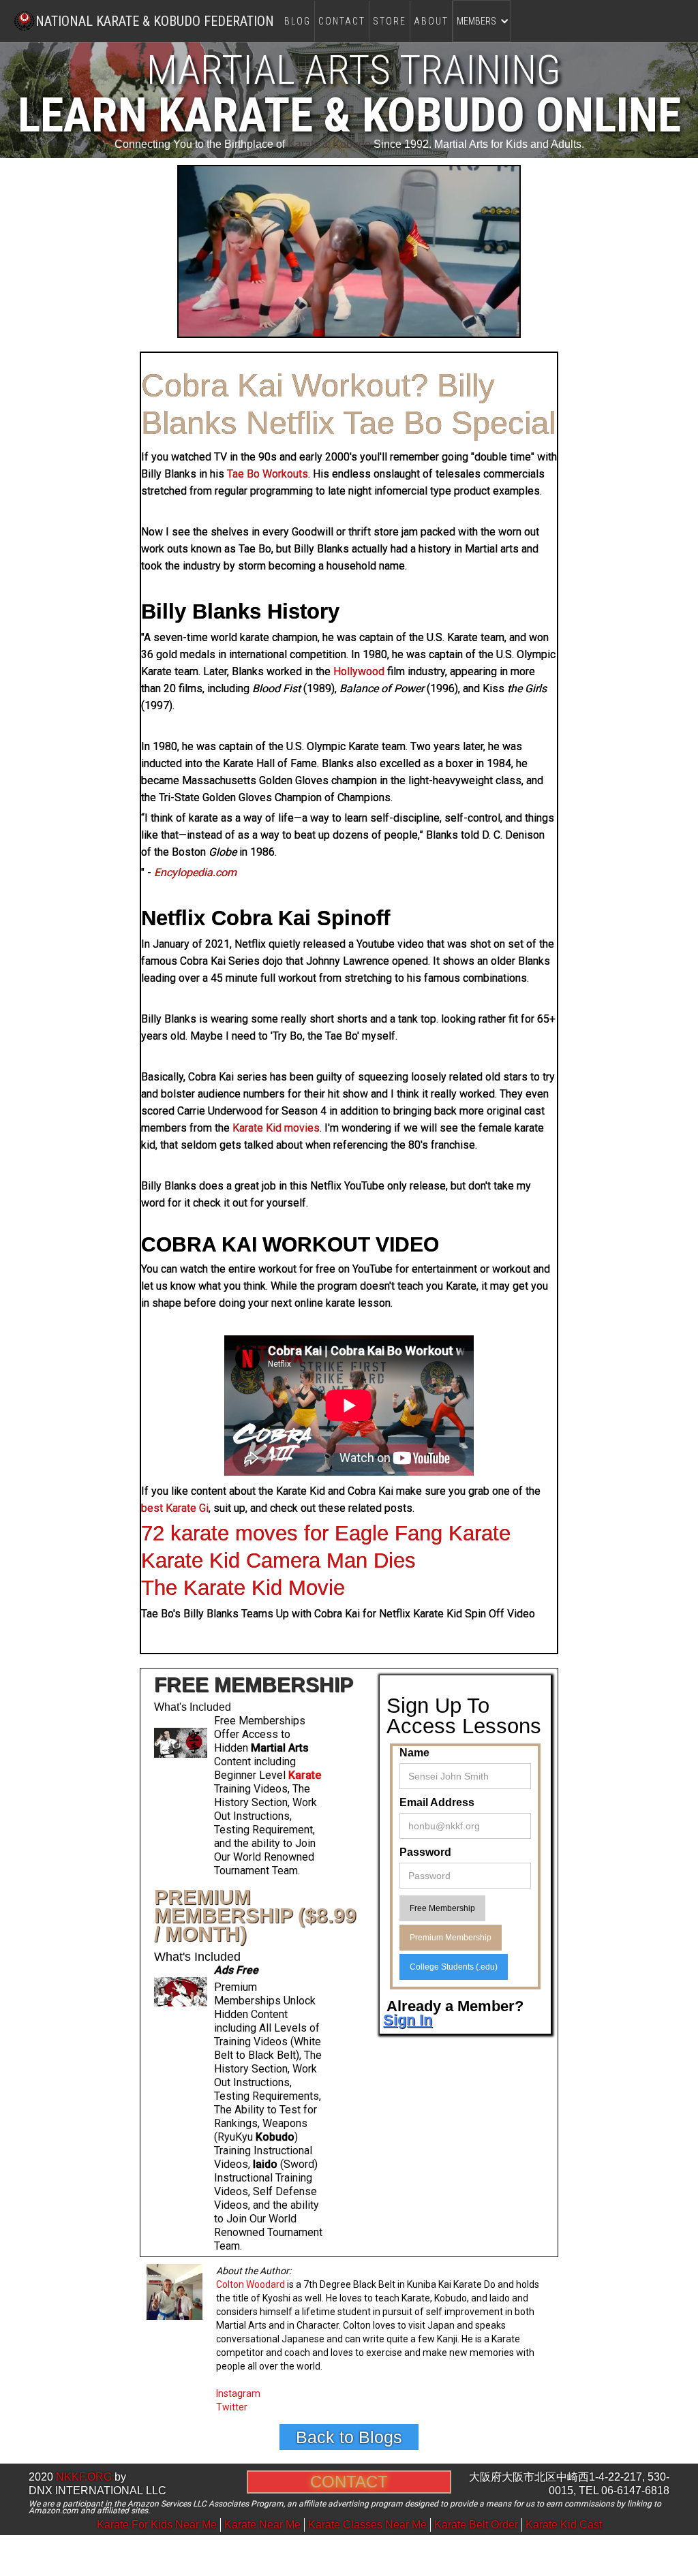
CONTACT (342, 21)
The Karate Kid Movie (243, 1588)
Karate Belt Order (476, 2525)
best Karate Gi (175, 1508)
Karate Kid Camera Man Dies (278, 1561)
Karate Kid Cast (564, 2525)
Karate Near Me (262, 2525)
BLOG (298, 21)
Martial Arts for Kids (481, 144)
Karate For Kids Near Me (157, 2525)
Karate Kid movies (276, 1128)
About (431, 21)
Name (414, 1753)
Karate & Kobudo (329, 144)
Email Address (437, 1802)
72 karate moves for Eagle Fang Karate (326, 1533)
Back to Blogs (349, 2437)
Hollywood (359, 671)
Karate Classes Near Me (367, 2525)
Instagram (238, 2393)
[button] (482, 21)
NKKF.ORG (84, 2477)
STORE (390, 21)
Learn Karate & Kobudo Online (349, 115)
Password (425, 1852)
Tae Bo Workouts (268, 474)
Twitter (232, 2407)
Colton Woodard (251, 2284)
